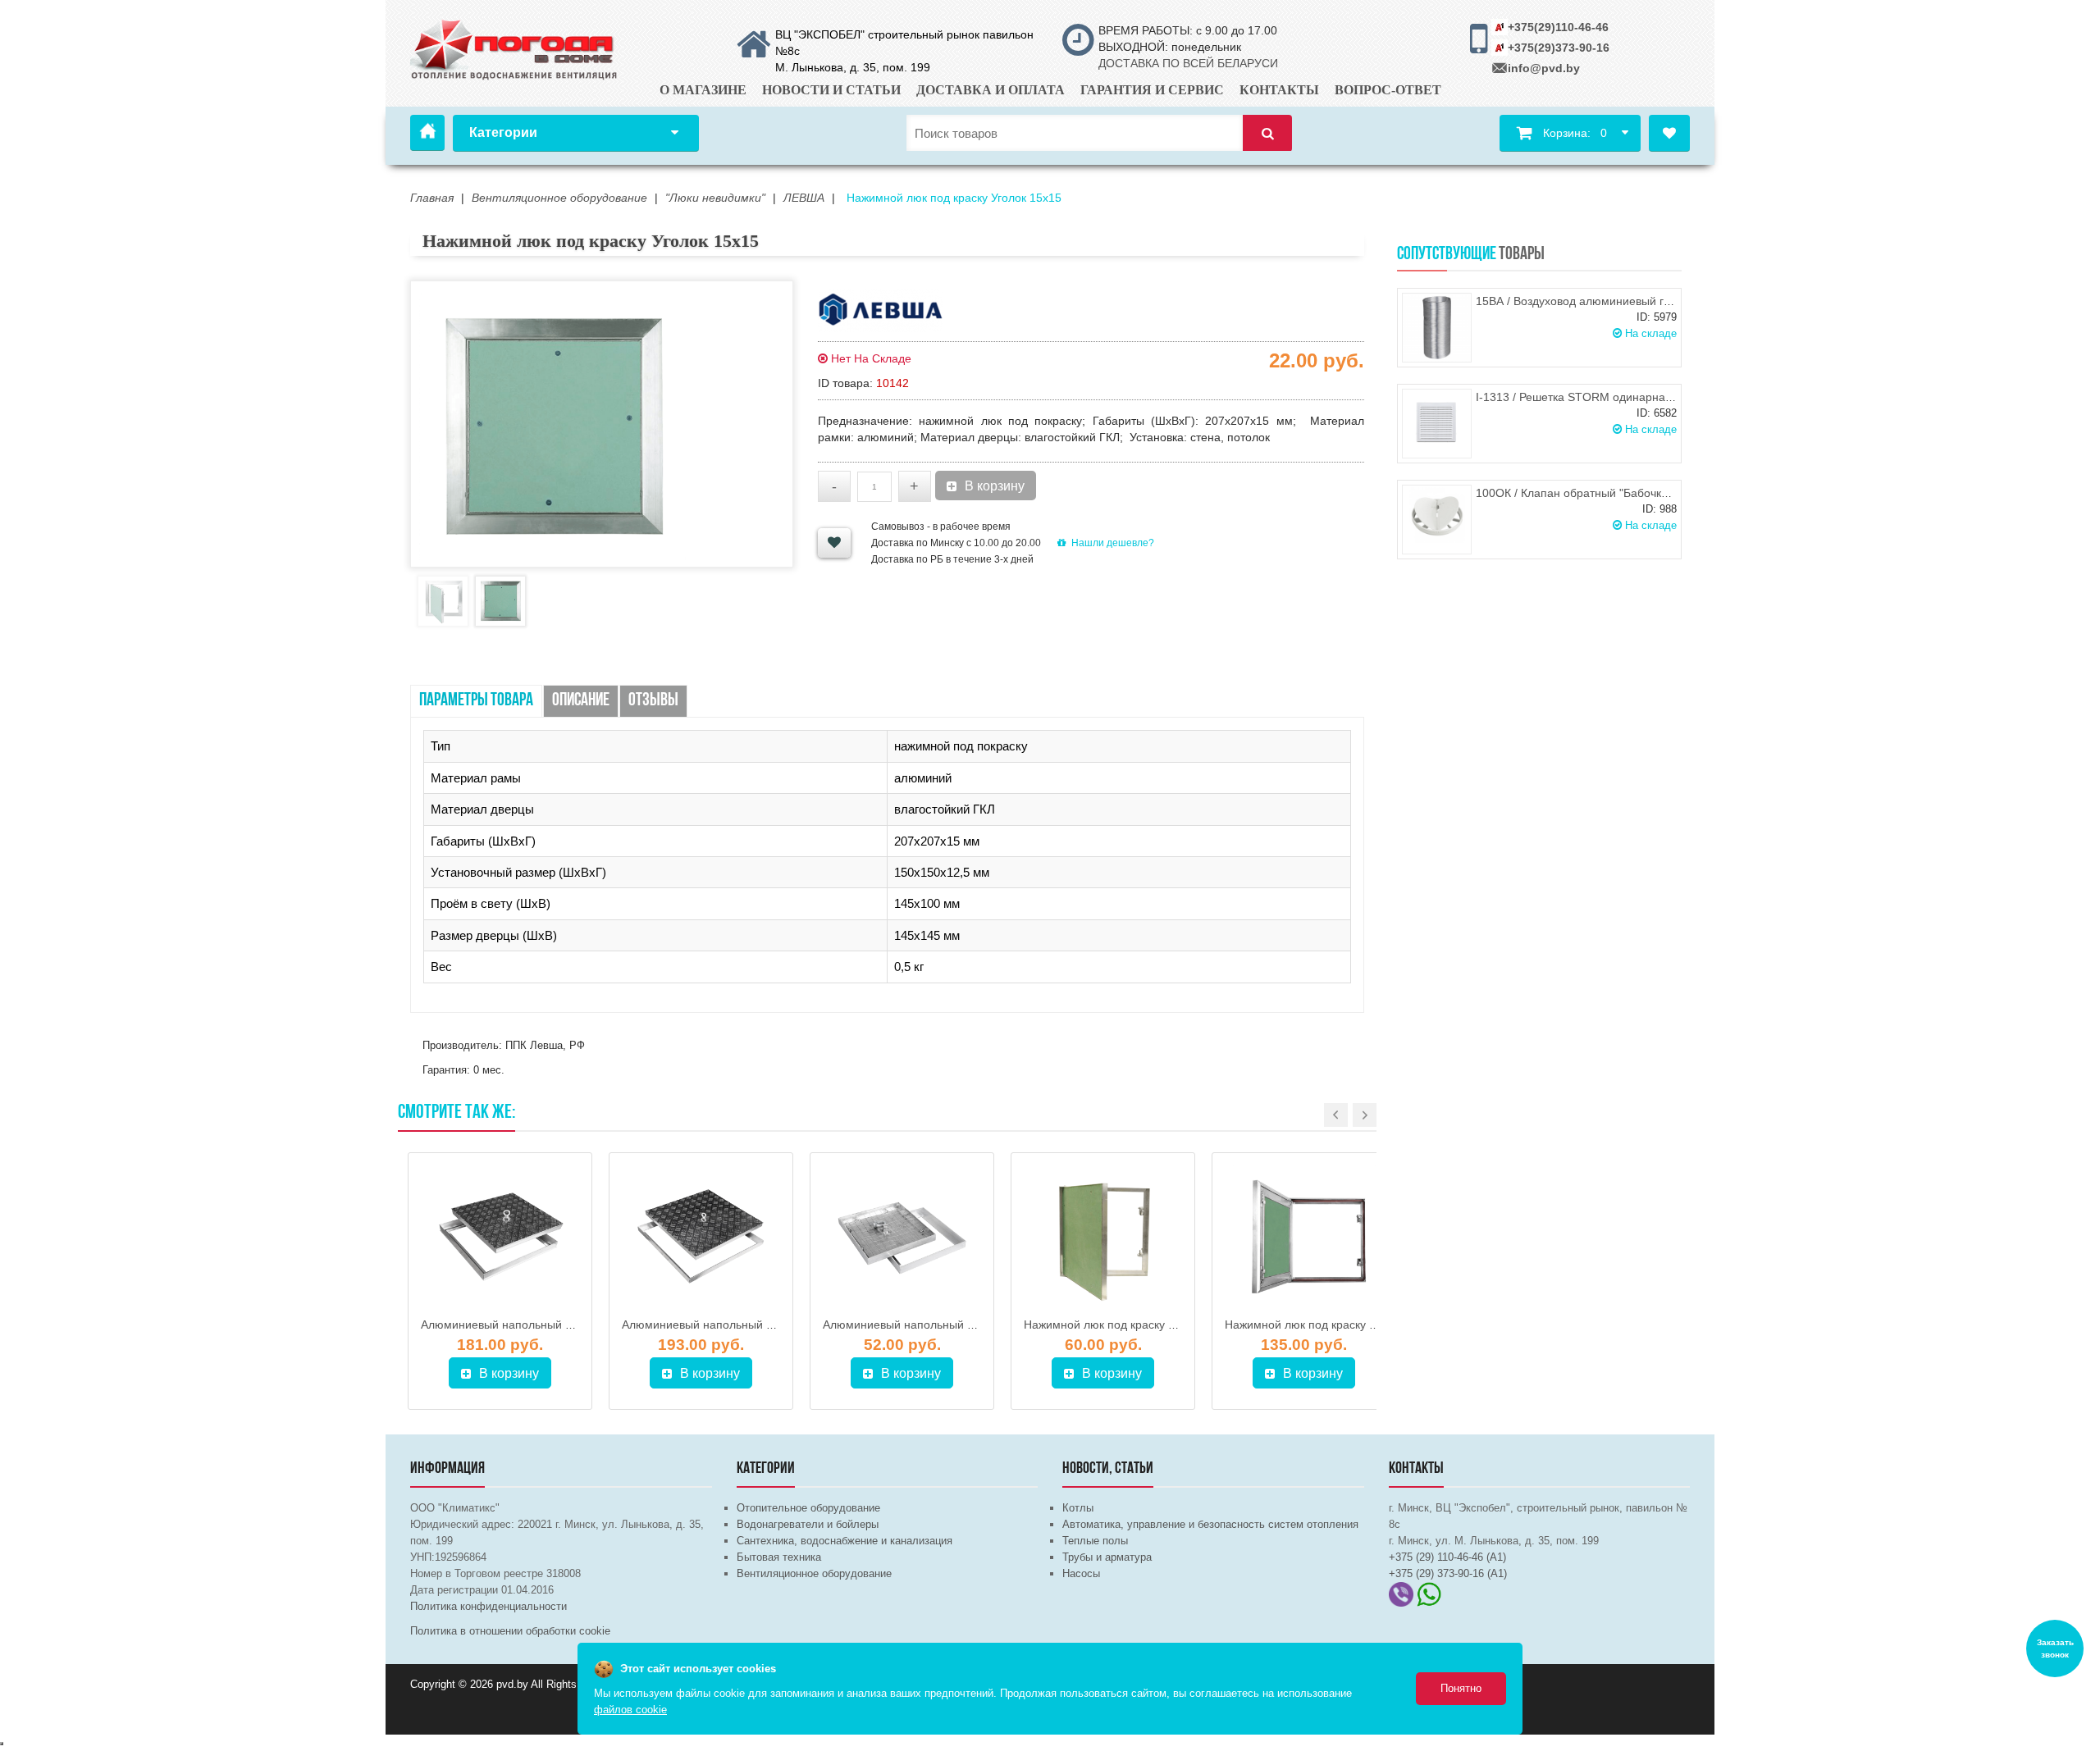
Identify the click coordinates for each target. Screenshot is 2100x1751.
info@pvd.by (1544, 68)
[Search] (1267, 133)
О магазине (703, 90)
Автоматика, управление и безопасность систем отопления (1210, 1524)
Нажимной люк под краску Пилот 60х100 (1334, 1325)
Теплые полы (1095, 1541)
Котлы (1078, 1508)
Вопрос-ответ (1388, 90)
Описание (581, 701)
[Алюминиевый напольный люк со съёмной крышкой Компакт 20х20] (902, 1237)
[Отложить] (834, 543)
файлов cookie (630, 1710)
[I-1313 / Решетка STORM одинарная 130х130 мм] (1437, 424)
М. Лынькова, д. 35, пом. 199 (853, 67)
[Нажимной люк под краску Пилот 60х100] (1304, 1237)
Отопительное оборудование (808, 1508)
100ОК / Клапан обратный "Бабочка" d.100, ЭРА (1605, 493)
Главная (427, 133)
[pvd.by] (515, 47)
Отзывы (653, 701)
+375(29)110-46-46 (1558, 27)
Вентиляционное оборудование (814, 1573)
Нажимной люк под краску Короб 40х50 (1130, 1325)
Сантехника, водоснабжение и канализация (845, 1541)
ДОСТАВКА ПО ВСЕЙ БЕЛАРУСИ (1188, 63)
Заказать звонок (2055, 1648)
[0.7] (2, 1744)
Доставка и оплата (991, 90)
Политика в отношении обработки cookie (510, 1631)
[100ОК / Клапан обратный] (1437, 520)
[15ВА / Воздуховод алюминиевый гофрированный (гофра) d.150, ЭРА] (1437, 328)
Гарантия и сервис (1152, 90)
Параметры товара (476, 701)
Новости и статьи (831, 90)
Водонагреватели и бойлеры (808, 1524)
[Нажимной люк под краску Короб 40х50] (1103, 1237)
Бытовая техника (779, 1557)
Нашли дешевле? (1113, 543)
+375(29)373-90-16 (1559, 48)
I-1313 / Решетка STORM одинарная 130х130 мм (1608, 397)
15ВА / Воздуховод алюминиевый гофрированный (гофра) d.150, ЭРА (1664, 301)
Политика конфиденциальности (488, 1606)
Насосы (1081, 1573)
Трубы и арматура (1107, 1557)
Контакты (1279, 90)
